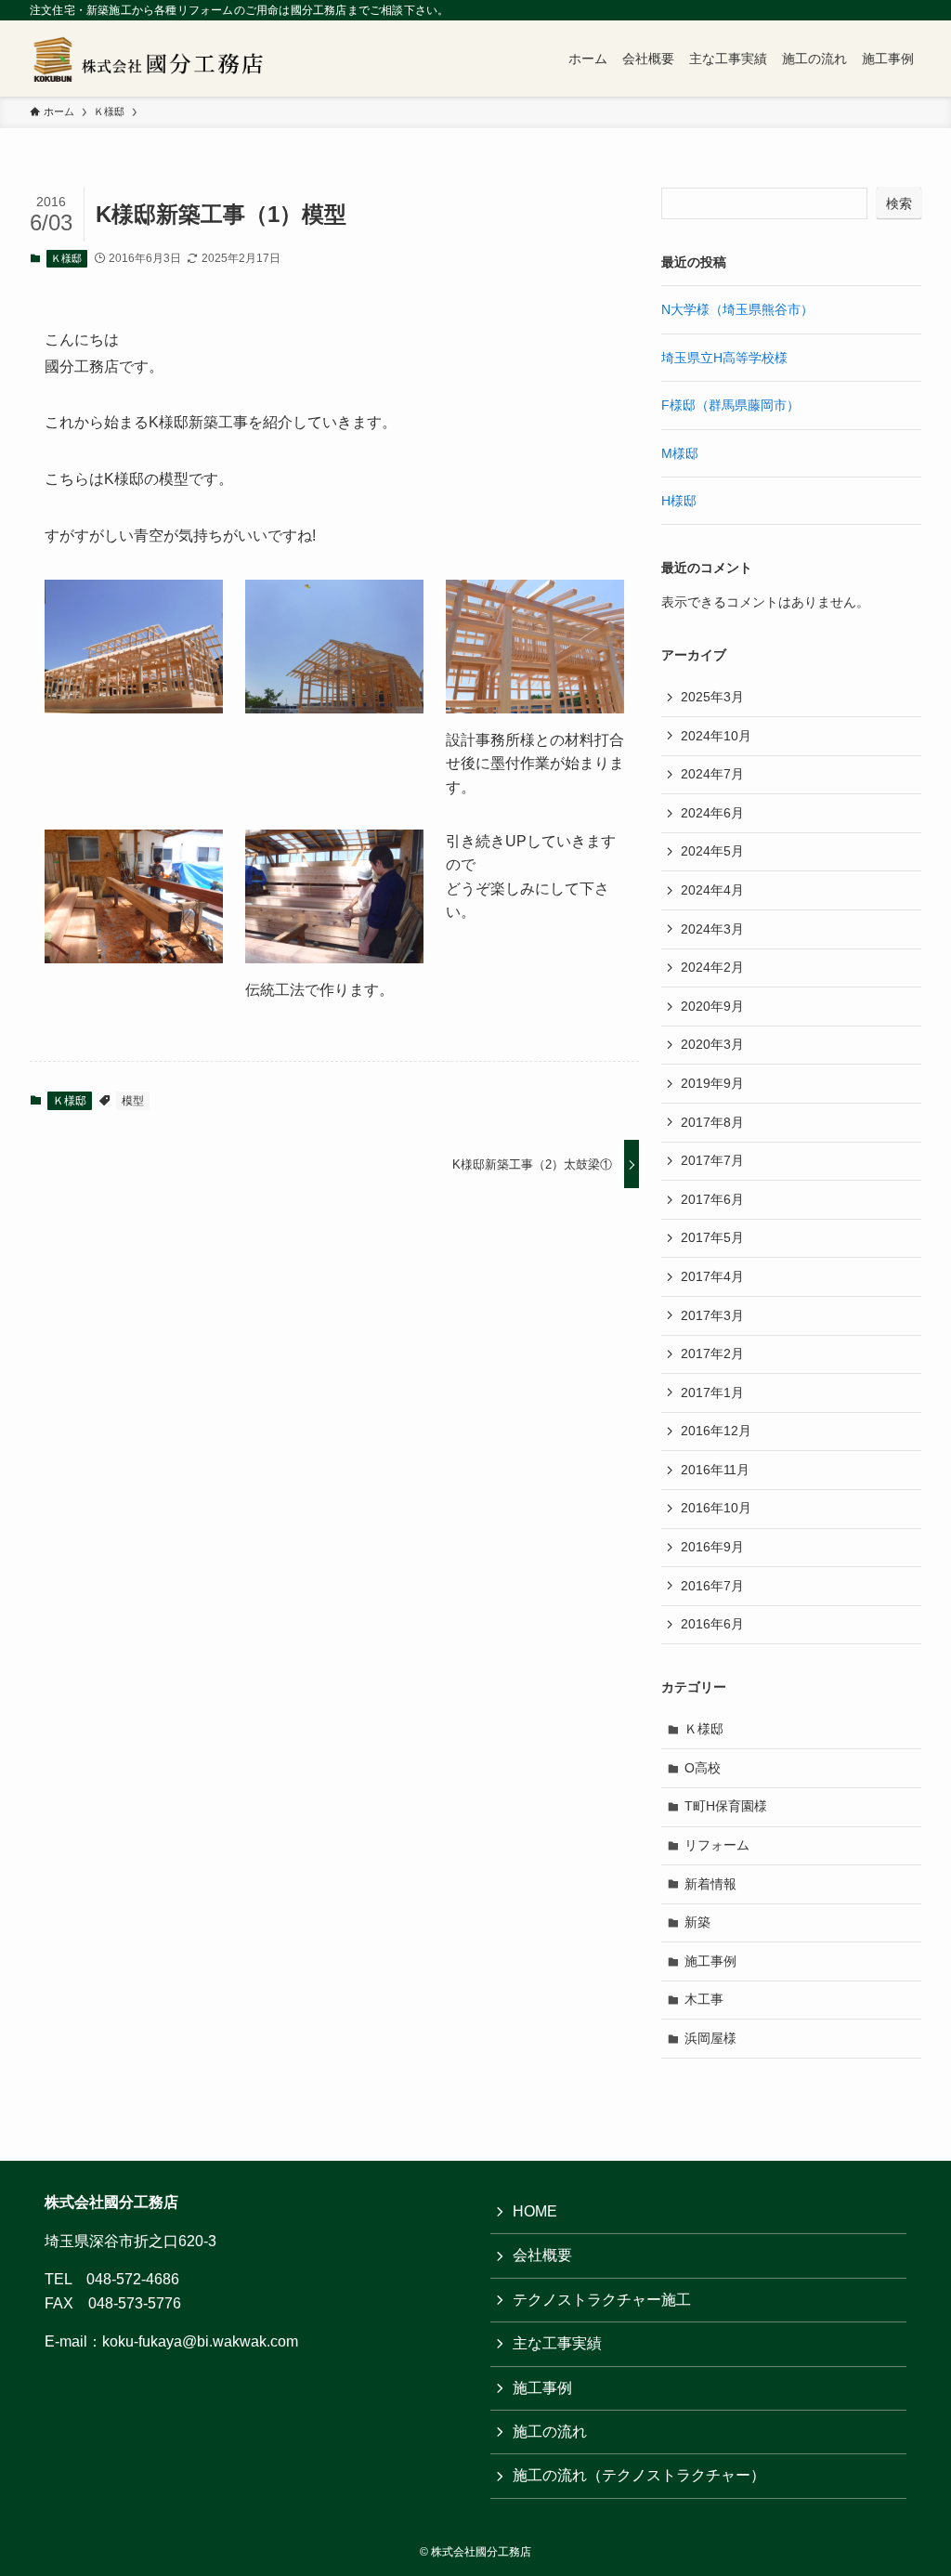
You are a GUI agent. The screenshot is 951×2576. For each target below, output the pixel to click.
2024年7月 (712, 774)
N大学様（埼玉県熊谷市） (737, 309)
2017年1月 (712, 1393)
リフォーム (717, 1845)
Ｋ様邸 (66, 258)
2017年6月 (712, 1199)
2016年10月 (716, 1508)
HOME (535, 2211)
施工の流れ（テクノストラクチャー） (639, 2475)
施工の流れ (550, 2432)
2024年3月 (712, 929)
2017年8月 (712, 1122)
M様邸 (680, 453)
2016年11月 (715, 1470)
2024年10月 (716, 736)
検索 (899, 203)
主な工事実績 (557, 2343)
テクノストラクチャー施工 (602, 2300)
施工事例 (710, 1961)
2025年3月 (712, 697)
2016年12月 (716, 1431)
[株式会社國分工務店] (155, 59)
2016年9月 (712, 1547)
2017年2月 (712, 1353)
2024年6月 (712, 813)
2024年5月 (712, 851)
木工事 (704, 1999)
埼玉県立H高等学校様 (724, 358)
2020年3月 (712, 1044)
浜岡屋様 (710, 2038)
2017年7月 (712, 1160)
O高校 (703, 1768)
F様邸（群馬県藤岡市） (730, 405)
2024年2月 (712, 967)
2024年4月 (712, 890)
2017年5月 (712, 1237)
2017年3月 (712, 1315)
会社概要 (542, 2255)
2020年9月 (712, 1006)
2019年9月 (712, 1083)
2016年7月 (712, 1586)
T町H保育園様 (726, 1806)
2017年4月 (712, 1276)
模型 (133, 1101)
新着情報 (710, 1884)
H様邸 (679, 501)
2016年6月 (712, 1624)
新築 (697, 1922)
